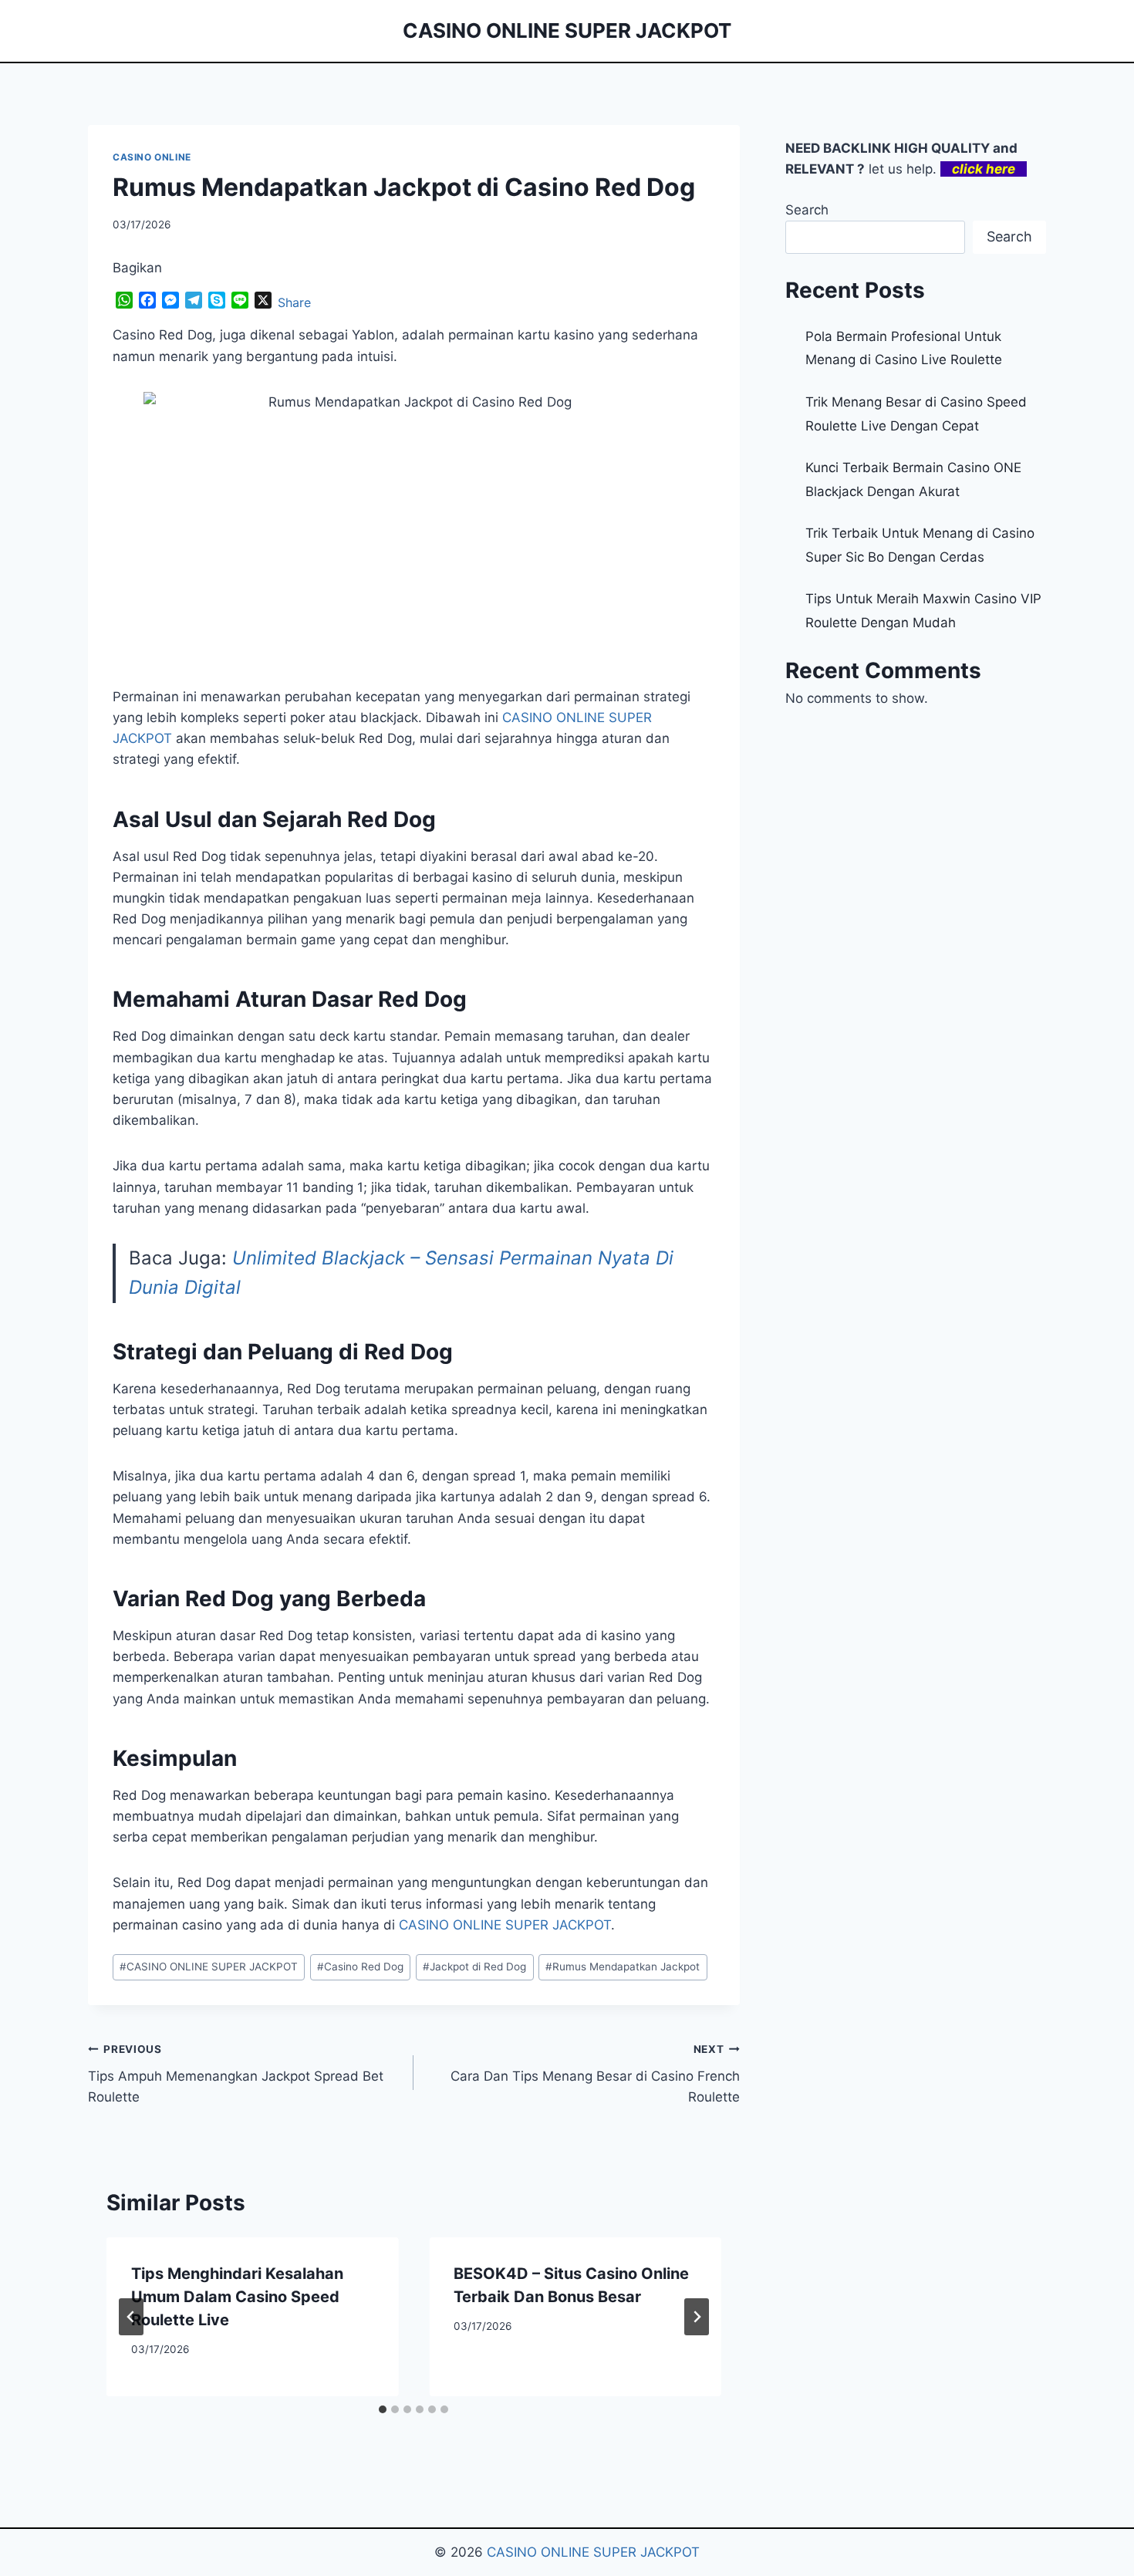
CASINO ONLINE (152, 157)
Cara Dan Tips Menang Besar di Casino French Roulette (595, 2074)
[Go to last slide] (131, 2317)
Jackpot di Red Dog (474, 1967)
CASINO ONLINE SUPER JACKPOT (505, 1925)
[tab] (383, 2409)
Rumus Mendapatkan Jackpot (623, 1967)
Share (294, 302)
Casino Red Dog (360, 1967)
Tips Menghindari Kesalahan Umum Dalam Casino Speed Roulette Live (237, 2297)
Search (807, 210)
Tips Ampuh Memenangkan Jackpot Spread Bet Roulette (236, 2074)
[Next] (697, 2317)
